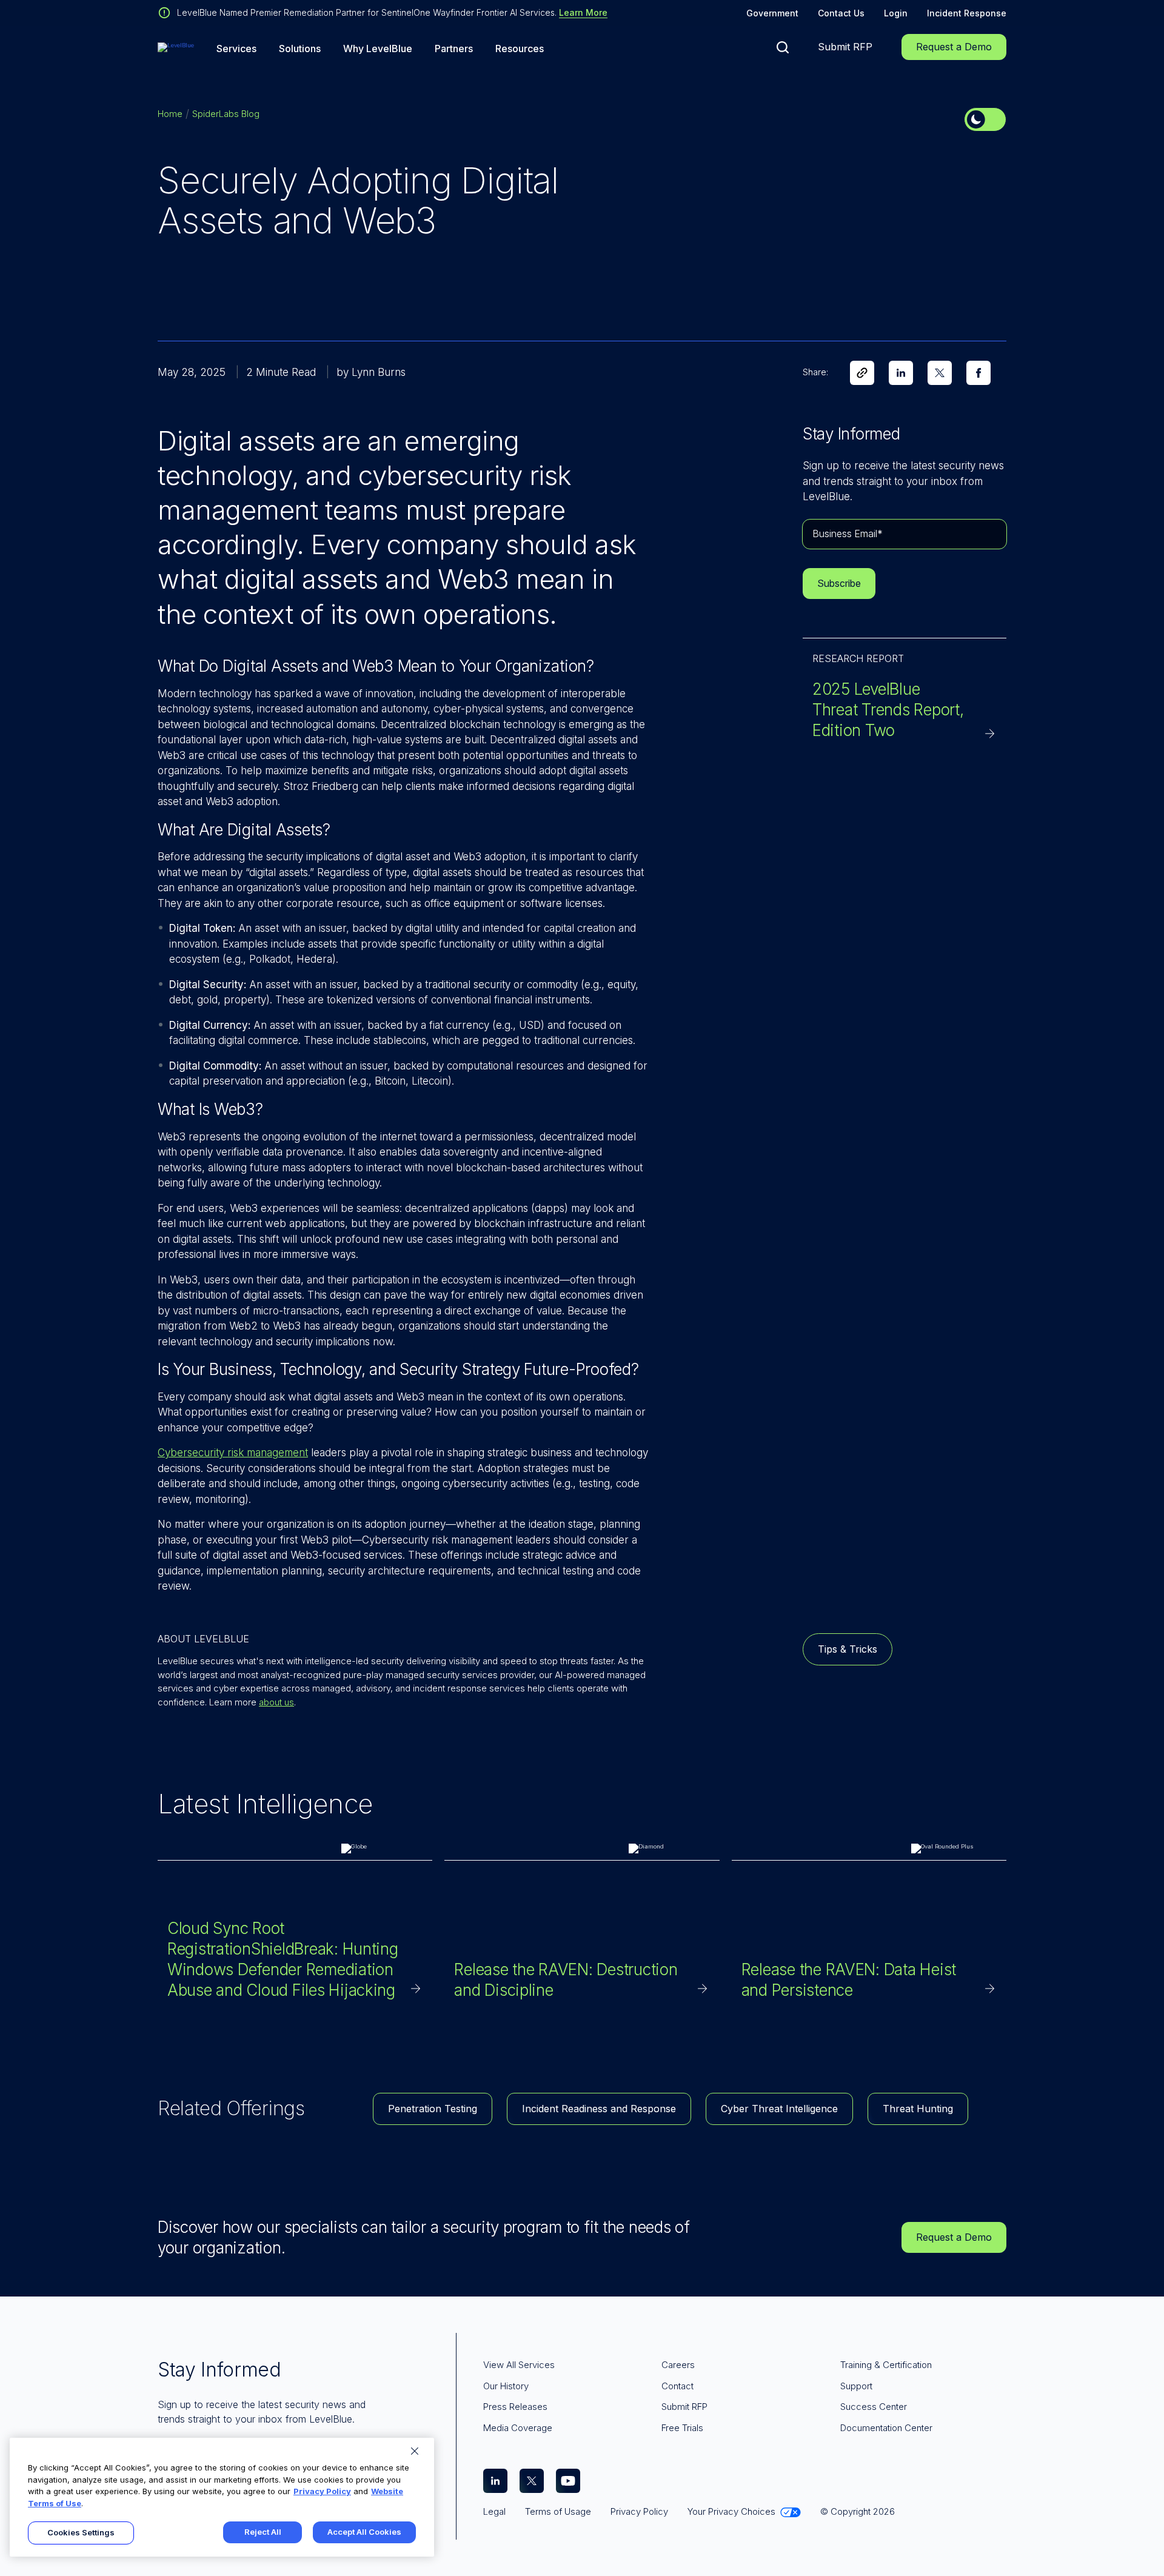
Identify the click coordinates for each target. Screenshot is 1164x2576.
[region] (222, 2497)
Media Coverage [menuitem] (518, 2428)
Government (772, 13)
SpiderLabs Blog (226, 114)
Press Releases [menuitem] (515, 2407)
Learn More (583, 12)
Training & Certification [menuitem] (886, 2365)
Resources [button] (520, 49)
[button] (783, 47)
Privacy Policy (322, 2491)
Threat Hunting (918, 2109)
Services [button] (236, 49)
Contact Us (841, 13)
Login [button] (896, 13)
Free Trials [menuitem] (682, 2428)
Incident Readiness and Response (599, 2109)
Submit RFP (845, 47)
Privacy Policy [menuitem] (639, 2511)
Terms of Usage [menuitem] (558, 2511)
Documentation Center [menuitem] (886, 2428)
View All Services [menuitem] (519, 2365)
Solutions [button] (300, 49)
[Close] (415, 2451)
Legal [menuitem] (494, 2511)
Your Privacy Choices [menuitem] (731, 2511)
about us (276, 1702)
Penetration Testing (433, 2109)
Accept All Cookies (364, 2532)
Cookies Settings (81, 2532)
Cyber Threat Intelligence (779, 2109)
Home (170, 114)
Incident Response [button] (967, 13)
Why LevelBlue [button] (378, 49)
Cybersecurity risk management (233, 1453)
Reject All (263, 2532)
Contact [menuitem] (677, 2386)
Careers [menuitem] (678, 2365)
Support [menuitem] (856, 2386)
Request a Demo (954, 47)
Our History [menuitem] (506, 2386)
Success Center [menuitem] (874, 2407)
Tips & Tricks (848, 1649)
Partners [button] (454, 49)
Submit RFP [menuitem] (684, 2407)
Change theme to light (985, 119)
